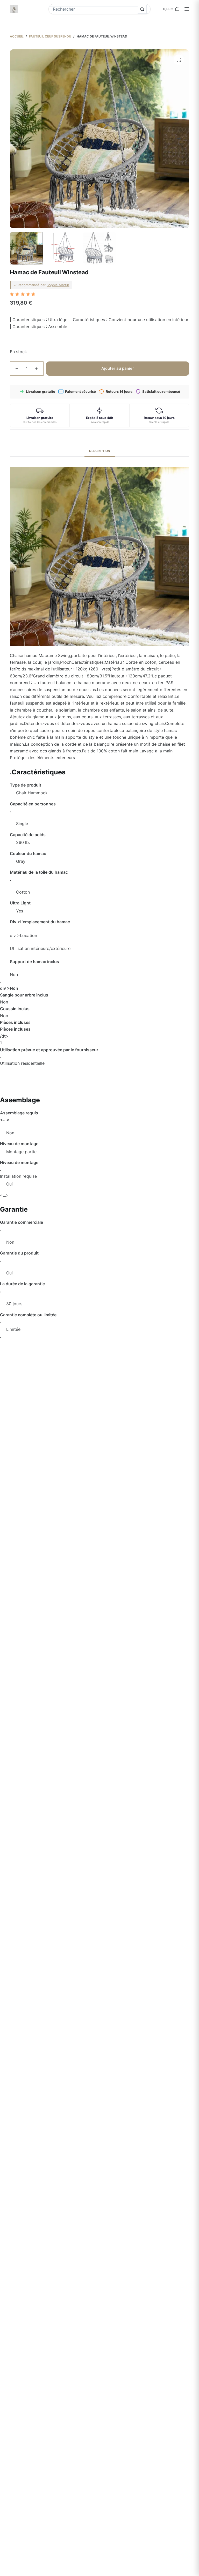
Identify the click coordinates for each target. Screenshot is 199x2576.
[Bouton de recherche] (142, 9)
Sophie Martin (58, 285)
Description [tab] (100, 451)
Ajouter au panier (118, 368)
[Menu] (187, 9)
